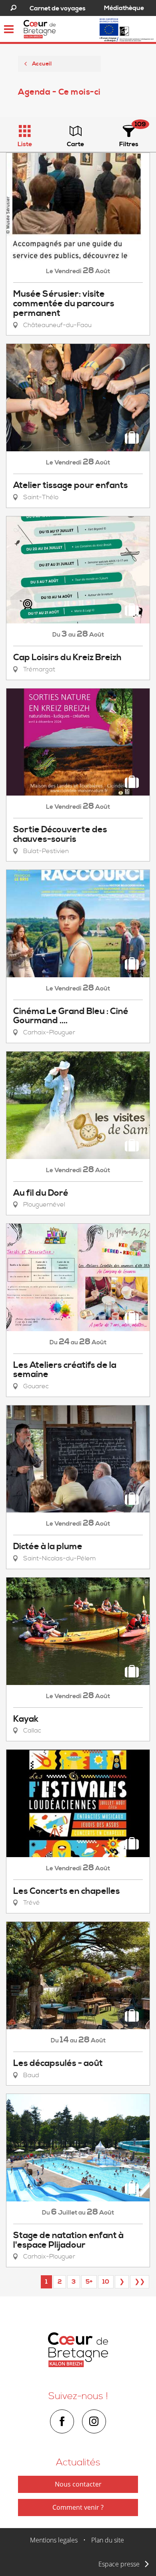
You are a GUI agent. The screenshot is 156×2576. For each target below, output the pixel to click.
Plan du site (108, 2540)
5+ (89, 2282)
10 (106, 2282)
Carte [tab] (75, 144)
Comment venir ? (78, 2507)
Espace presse (119, 2564)
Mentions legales (54, 2540)
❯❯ (140, 2282)
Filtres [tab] (129, 144)
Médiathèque (124, 8)
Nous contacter (78, 2484)
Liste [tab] (25, 144)
